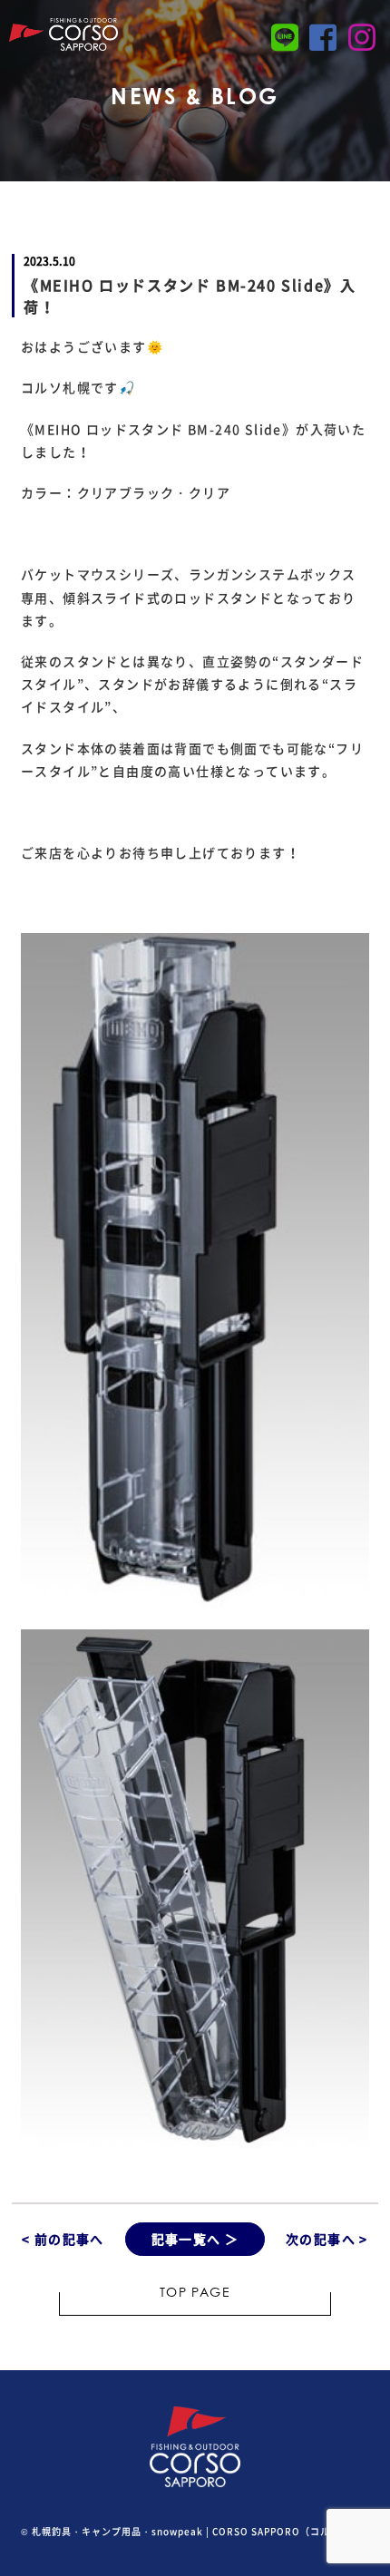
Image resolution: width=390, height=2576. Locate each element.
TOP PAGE (195, 2294)
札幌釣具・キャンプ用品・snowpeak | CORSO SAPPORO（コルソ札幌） (201, 2531)
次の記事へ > (327, 2239)
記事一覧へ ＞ (195, 2239)
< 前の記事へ (63, 2239)
